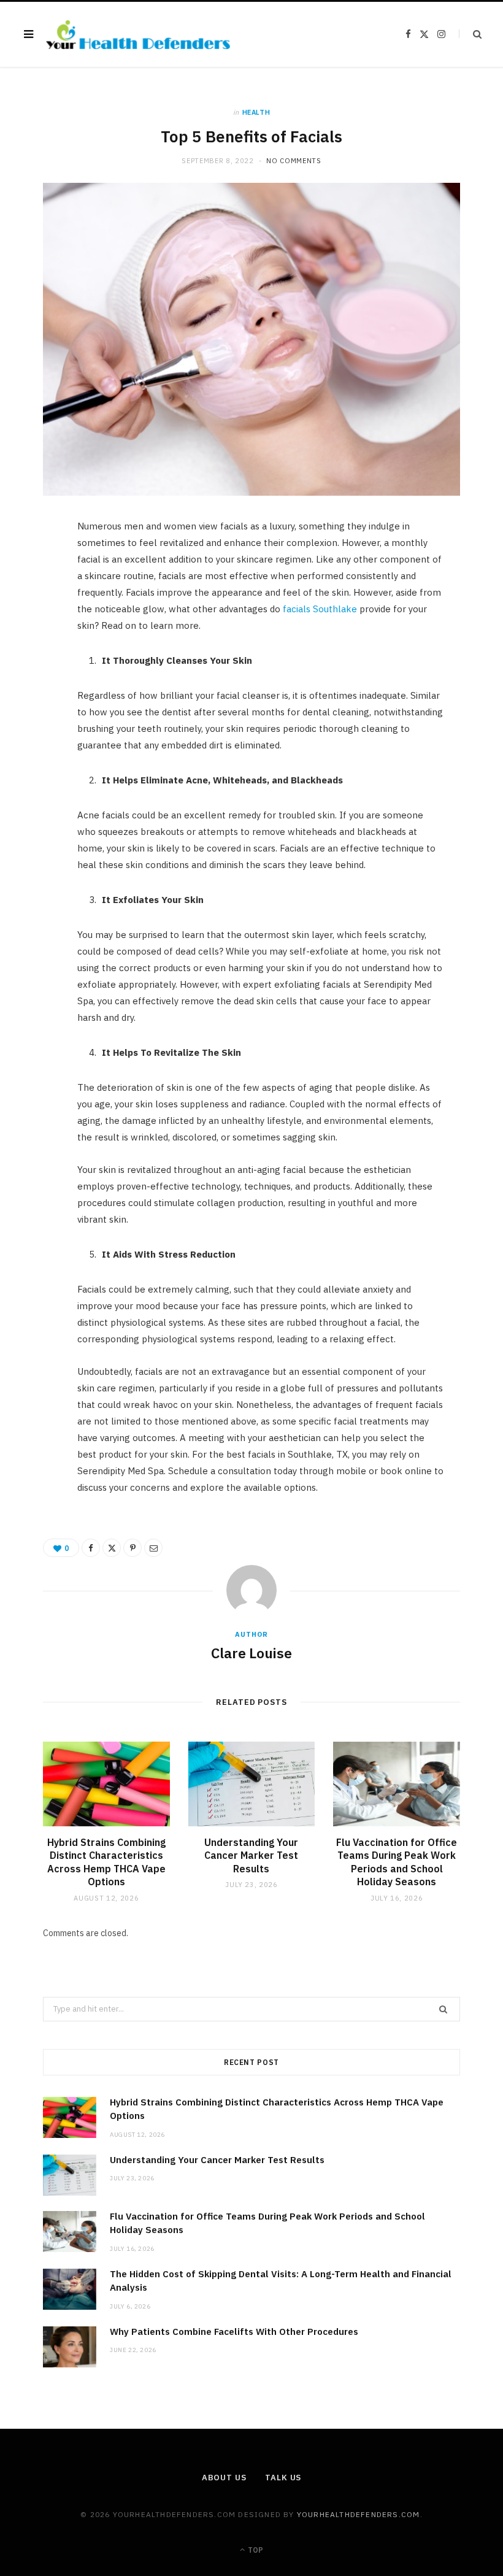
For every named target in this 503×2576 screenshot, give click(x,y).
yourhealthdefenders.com (359, 2514)
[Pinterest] (37, 630)
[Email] (37, 661)
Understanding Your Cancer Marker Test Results (251, 1855)
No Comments (294, 161)
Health (256, 112)
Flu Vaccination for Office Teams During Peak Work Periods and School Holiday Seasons (397, 1862)
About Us (224, 2478)
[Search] (470, 34)
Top (255, 2550)
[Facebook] (37, 567)
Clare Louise (251, 1653)
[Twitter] (37, 599)
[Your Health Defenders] (138, 35)
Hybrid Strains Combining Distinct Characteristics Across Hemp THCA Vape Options (106, 1862)
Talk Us (283, 2478)
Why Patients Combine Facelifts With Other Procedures (234, 2332)
